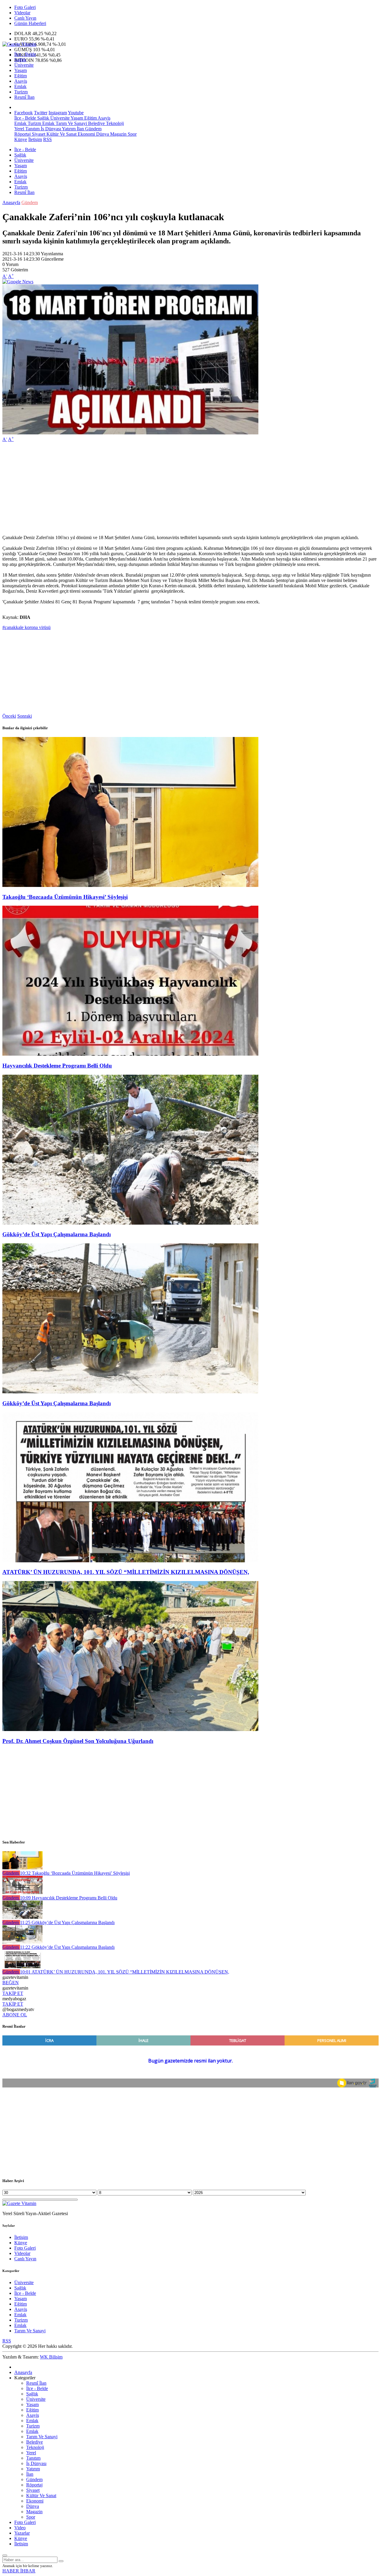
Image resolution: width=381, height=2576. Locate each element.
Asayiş (21, 81)
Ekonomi (86, 134)
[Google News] (18, 282)
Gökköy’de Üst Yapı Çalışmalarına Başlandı (57, 1234)
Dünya (102, 134)
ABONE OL (15, 2015)
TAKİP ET (13, 1993)
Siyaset (38, 134)
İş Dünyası (50, 129)
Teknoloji (114, 123)
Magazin (118, 134)
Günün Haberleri (30, 23)
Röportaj (22, 134)
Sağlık (20, 60)
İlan (80, 129)
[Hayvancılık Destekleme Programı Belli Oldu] (130, 1054)
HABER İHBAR (19, 2571)
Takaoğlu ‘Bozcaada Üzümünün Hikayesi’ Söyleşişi (65, 897)
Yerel (19, 129)
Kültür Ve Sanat (61, 134)
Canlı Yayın (25, 18)
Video (20, 2528)
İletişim (35, 139)
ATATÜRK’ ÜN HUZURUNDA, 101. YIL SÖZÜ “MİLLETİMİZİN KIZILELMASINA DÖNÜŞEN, (126, 1572)
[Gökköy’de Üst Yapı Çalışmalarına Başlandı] (130, 1223)
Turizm (21, 92)
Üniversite (24, 65)
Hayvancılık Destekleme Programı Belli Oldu (57, 1066)
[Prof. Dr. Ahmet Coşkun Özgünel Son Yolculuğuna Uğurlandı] (130, 1729)
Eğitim (21, 76)
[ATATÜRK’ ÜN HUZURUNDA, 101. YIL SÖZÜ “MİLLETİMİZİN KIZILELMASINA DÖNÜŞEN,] (130, 1561)
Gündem (93, 129)
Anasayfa (11, 202)
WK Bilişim (51, 2357)
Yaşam (21, 70)
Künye (21, 139)
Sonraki (25, 716)
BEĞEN (11, 1983)
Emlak (20, 86)
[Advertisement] (181, 489)
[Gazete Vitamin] (19, 44)
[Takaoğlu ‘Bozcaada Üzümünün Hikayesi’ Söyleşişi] (130, 885)
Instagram (58, 113)
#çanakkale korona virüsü (26, 627)
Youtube (76, 113)
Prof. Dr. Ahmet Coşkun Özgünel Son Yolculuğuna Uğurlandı (78, 1741)
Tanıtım (32, 129)
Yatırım (68, 129)
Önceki (9, 716)
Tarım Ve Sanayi (71, 123)
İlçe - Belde (25, 54)
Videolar (22, 13)
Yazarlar (22, 2533)
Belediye (96, 123)
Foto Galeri (25, 7)
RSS (47, 139)
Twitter (41, 113)
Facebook (24, 113)
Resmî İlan (24, 97)
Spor (132, 134)
